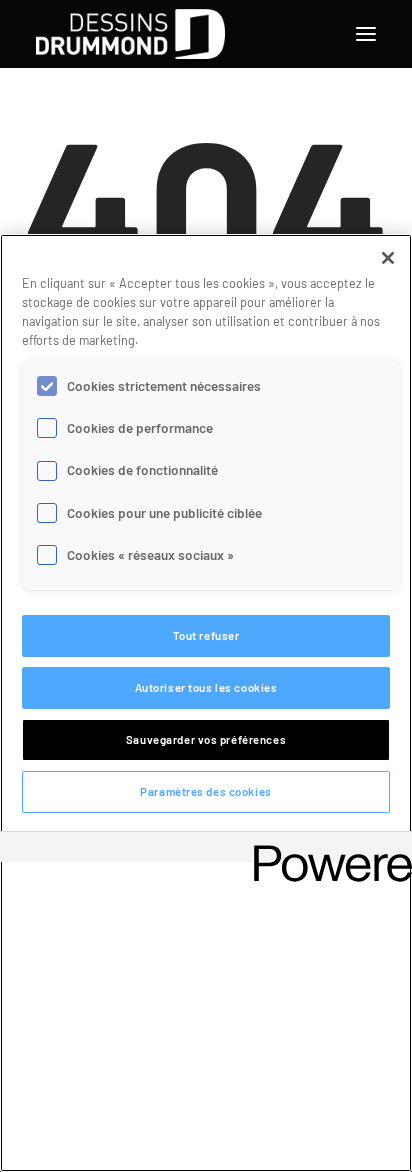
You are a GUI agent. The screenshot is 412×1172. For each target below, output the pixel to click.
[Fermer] (388, 258)
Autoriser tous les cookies (206, 687)
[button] (366, 34)
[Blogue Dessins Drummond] (130, 34)
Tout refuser (206, 635)
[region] (206, 703)
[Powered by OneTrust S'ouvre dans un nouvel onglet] (326, 849)
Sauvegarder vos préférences (206, 739)
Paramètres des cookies (206, 791)
